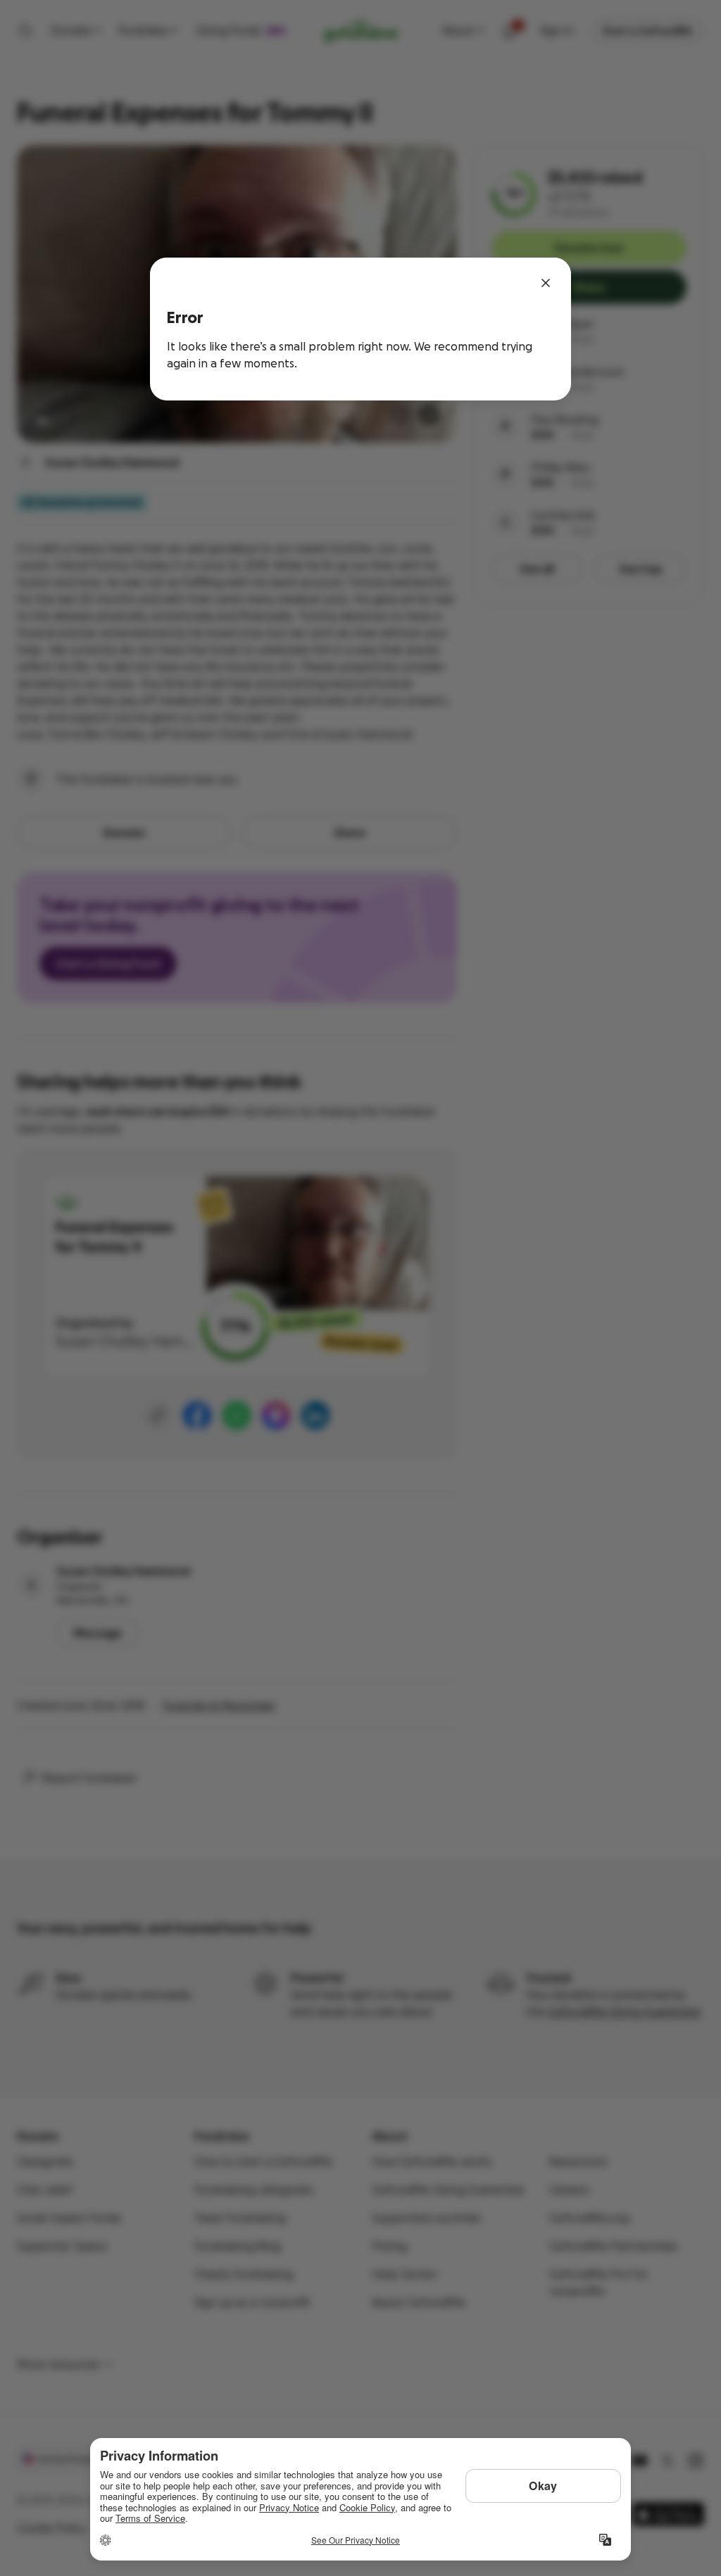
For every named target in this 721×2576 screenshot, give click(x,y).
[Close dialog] (546, 283)
